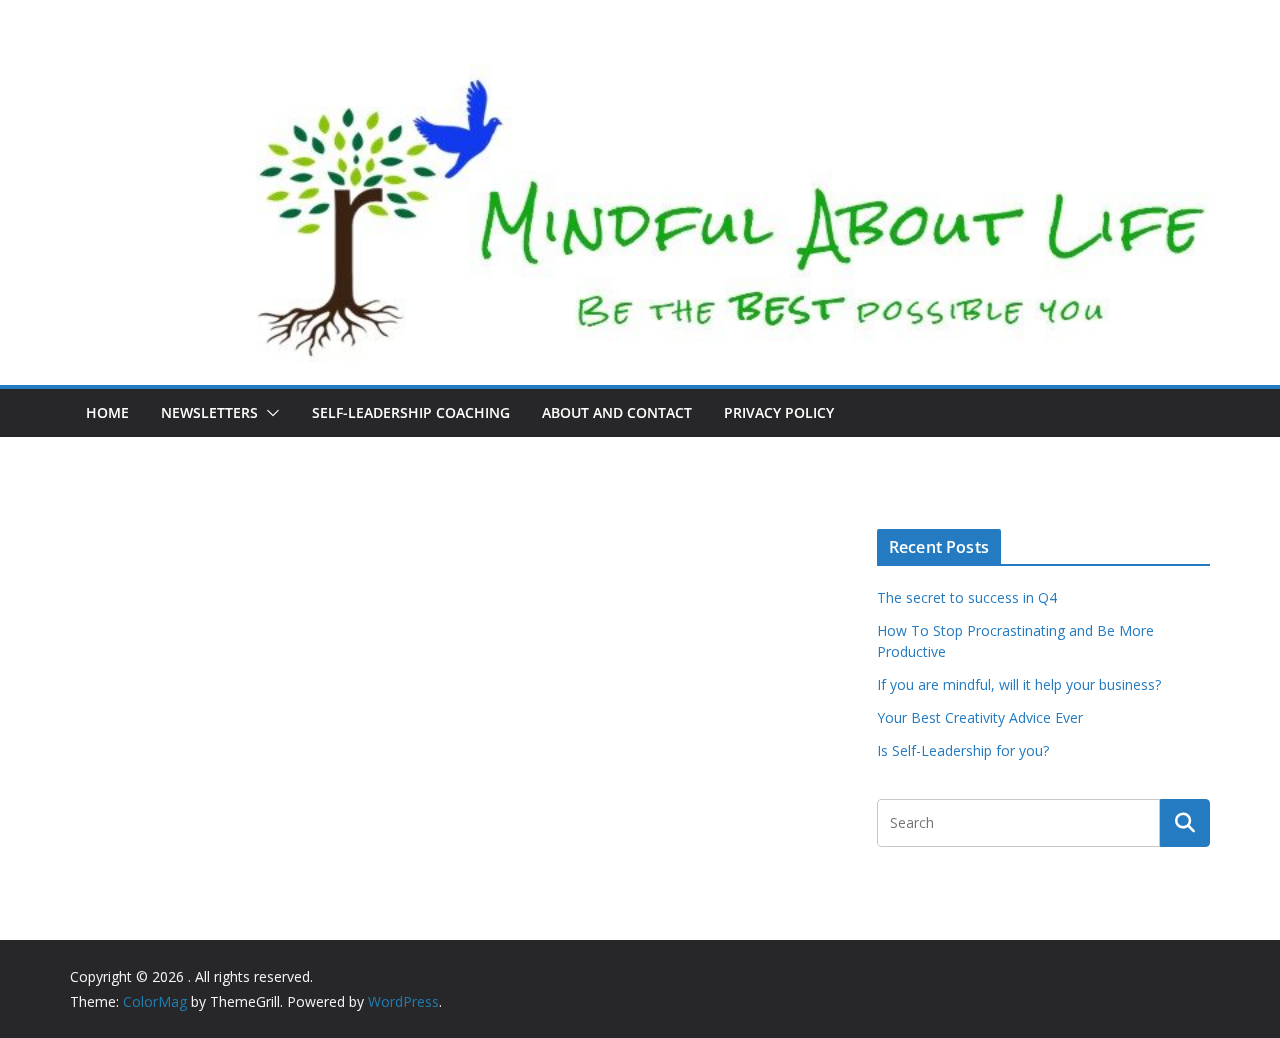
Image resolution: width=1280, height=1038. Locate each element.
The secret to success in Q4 (967, 597)
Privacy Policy (779, 412)
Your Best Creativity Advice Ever (980, 717)
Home (107, 412)
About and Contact (617, 412)
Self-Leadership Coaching (411, 412)
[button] (269, 413)
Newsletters (209, 412)
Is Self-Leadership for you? (963, 750)
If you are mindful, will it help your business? (1019, 684)
